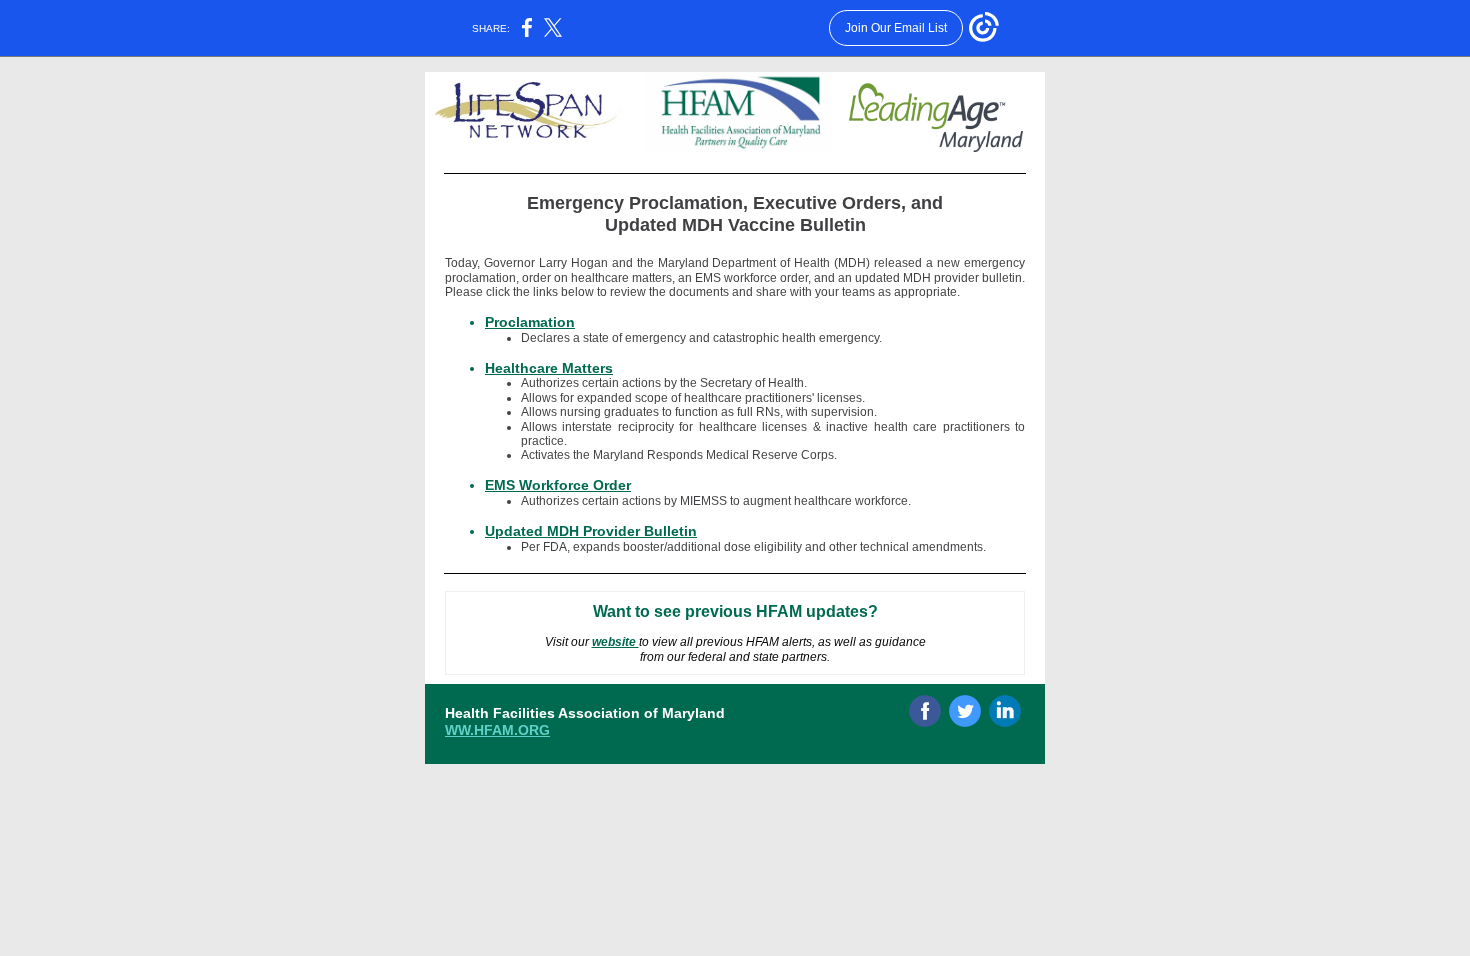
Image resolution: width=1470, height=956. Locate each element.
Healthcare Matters (549, 368)
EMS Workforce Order (558, 485)
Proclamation (530, 322)
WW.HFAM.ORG (497, 730)
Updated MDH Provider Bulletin (591, 531)
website (615, 642)
